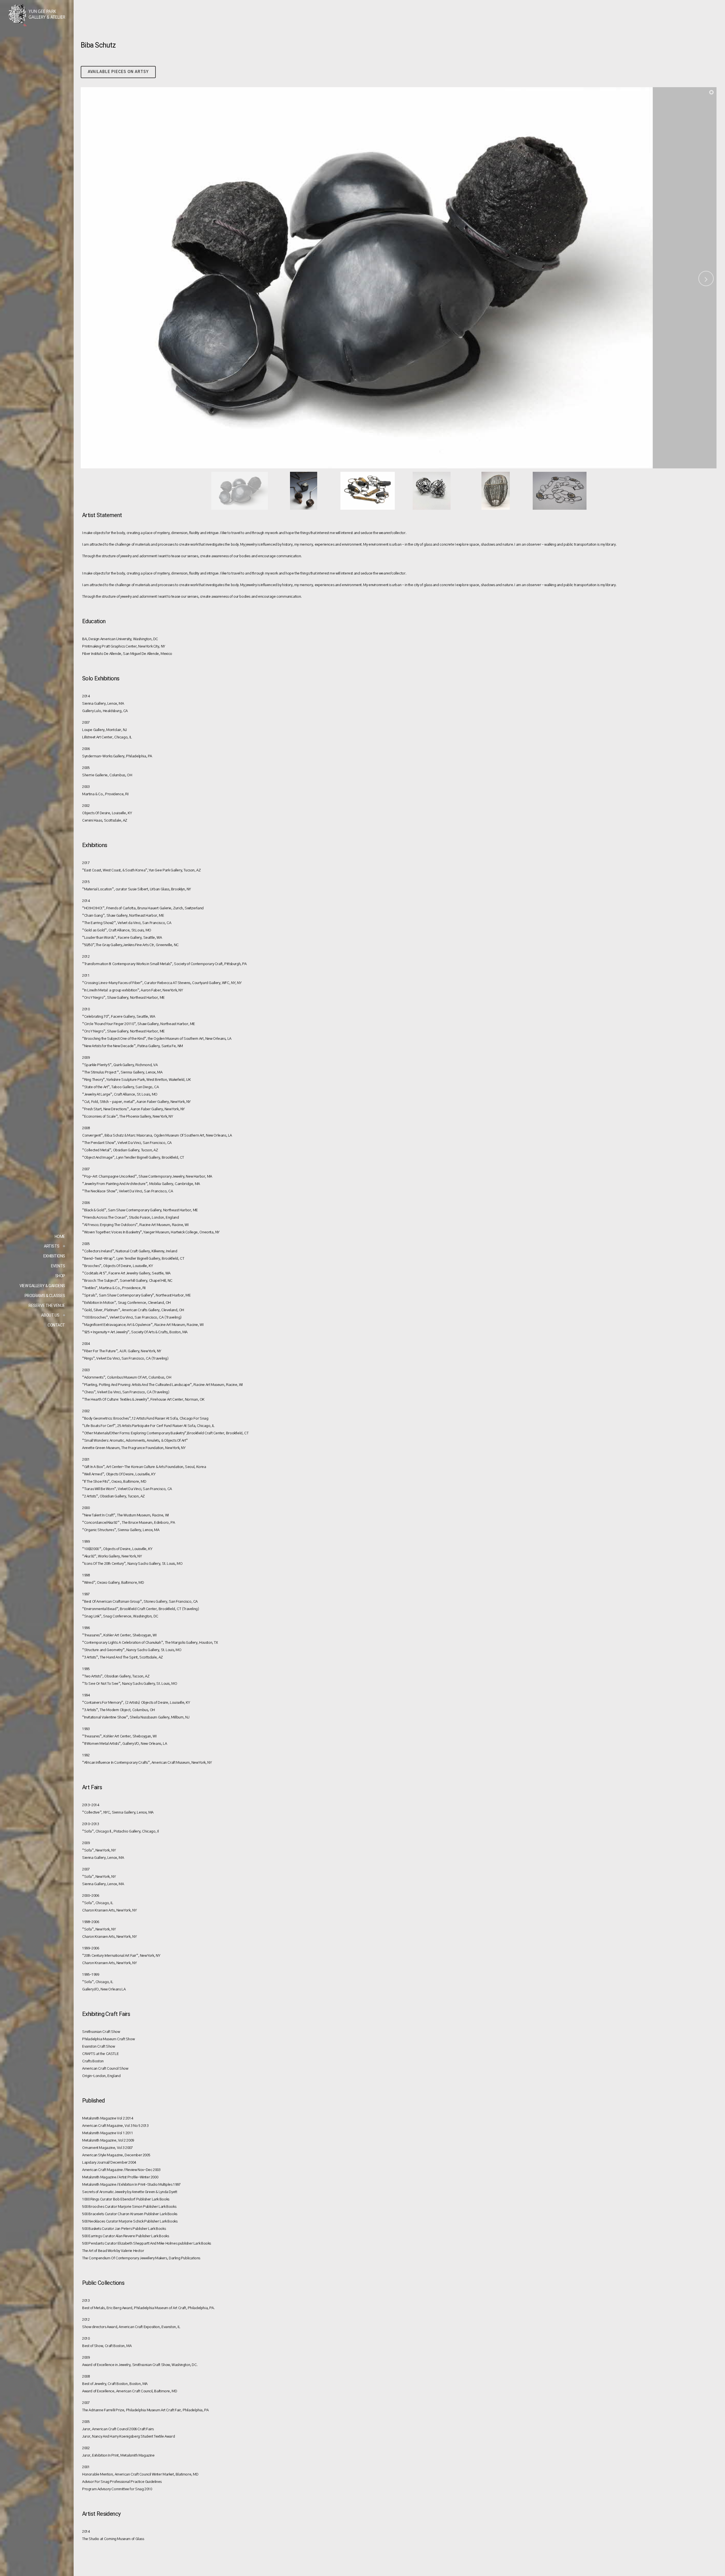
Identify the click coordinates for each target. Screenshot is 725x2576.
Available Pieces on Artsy (118, 72)
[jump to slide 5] (496, 491)
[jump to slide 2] (304, 491)
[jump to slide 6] (560, 491)
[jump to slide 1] (240, 491)
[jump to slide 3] (368, 491)
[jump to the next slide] (706, 278)
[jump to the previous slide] (91, 278)
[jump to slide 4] (432, 491)
